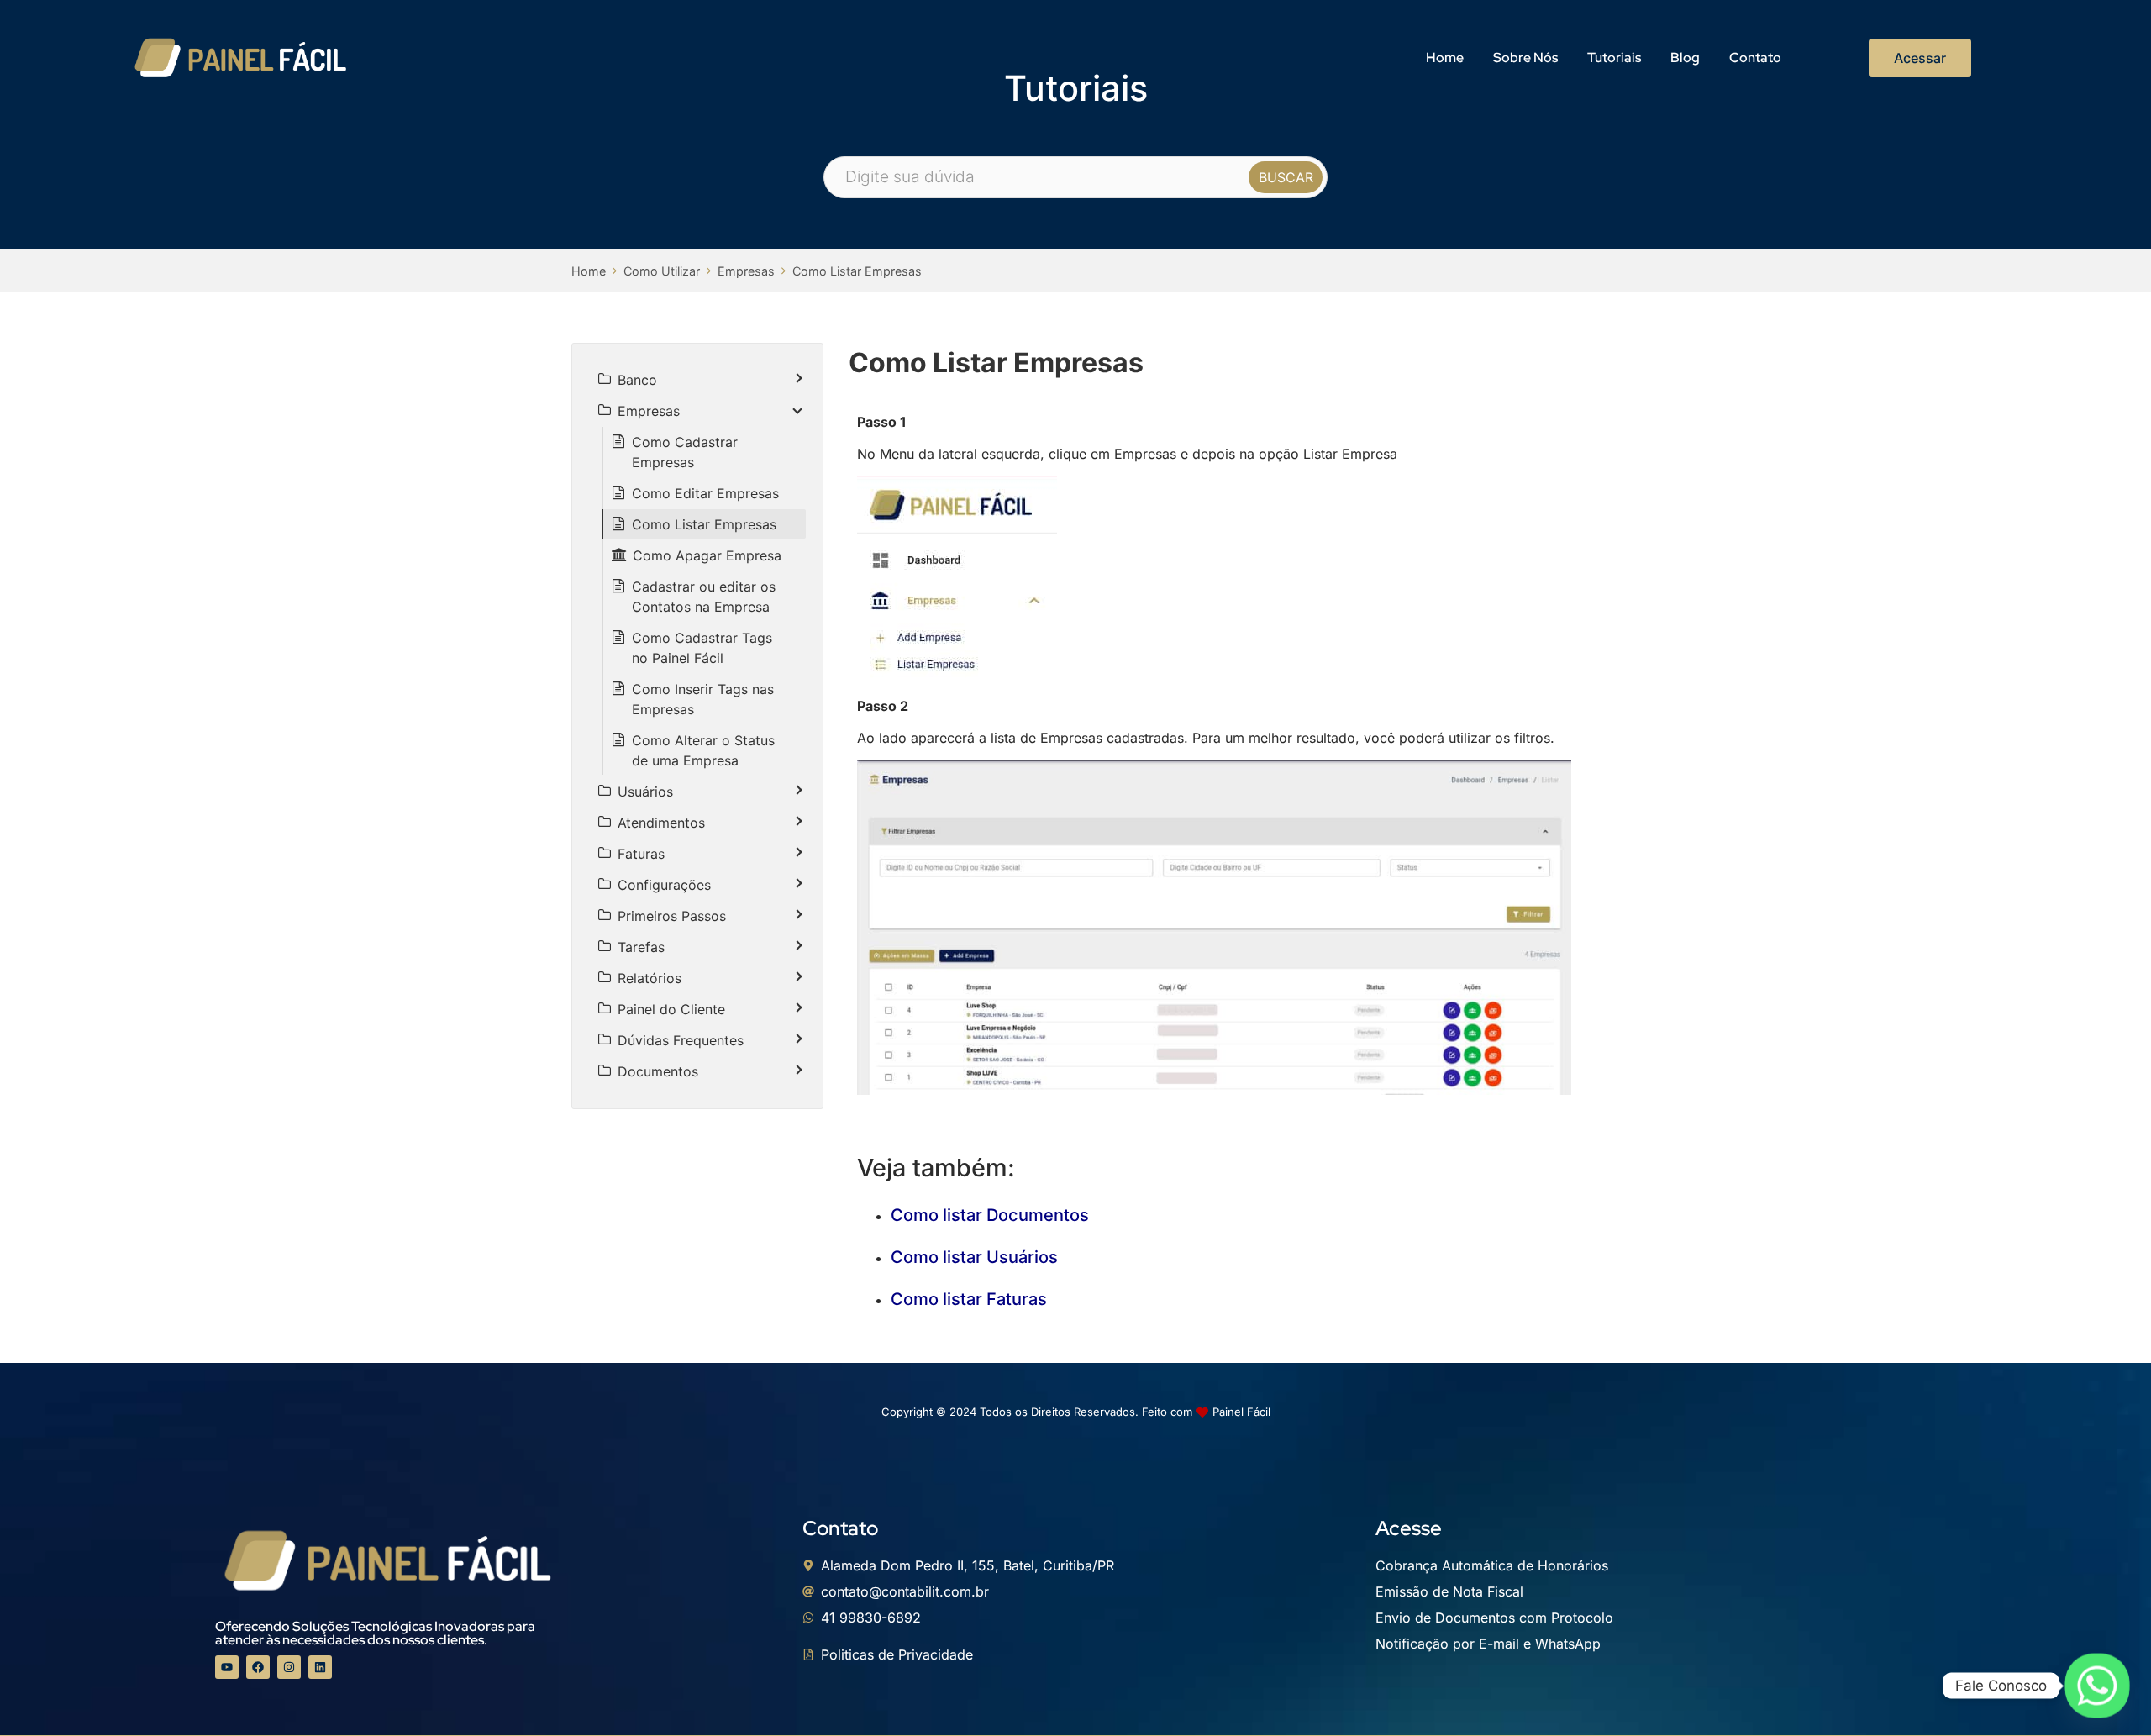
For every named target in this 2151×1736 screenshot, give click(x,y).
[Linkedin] (320, 1667)
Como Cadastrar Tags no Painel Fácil (702, 648)
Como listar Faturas (969, 1299)
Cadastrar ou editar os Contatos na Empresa (704, 597)
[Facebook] (258, 1667)
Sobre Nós (1525, 58)
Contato (1755, 58)
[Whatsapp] (2097, 1686)
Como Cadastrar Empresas (685, 452)
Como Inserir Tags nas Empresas (703, 699)
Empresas (746, 271)
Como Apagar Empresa (707, 555)
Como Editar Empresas (705, 493)
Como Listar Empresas (857, 271)
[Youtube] (227, 1667)
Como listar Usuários (974, 1257)
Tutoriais (1614, 58)
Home (1445, 58)
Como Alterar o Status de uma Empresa (703, 750)
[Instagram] (289, 1667)
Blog (1685, 58)
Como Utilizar (662, 271)
